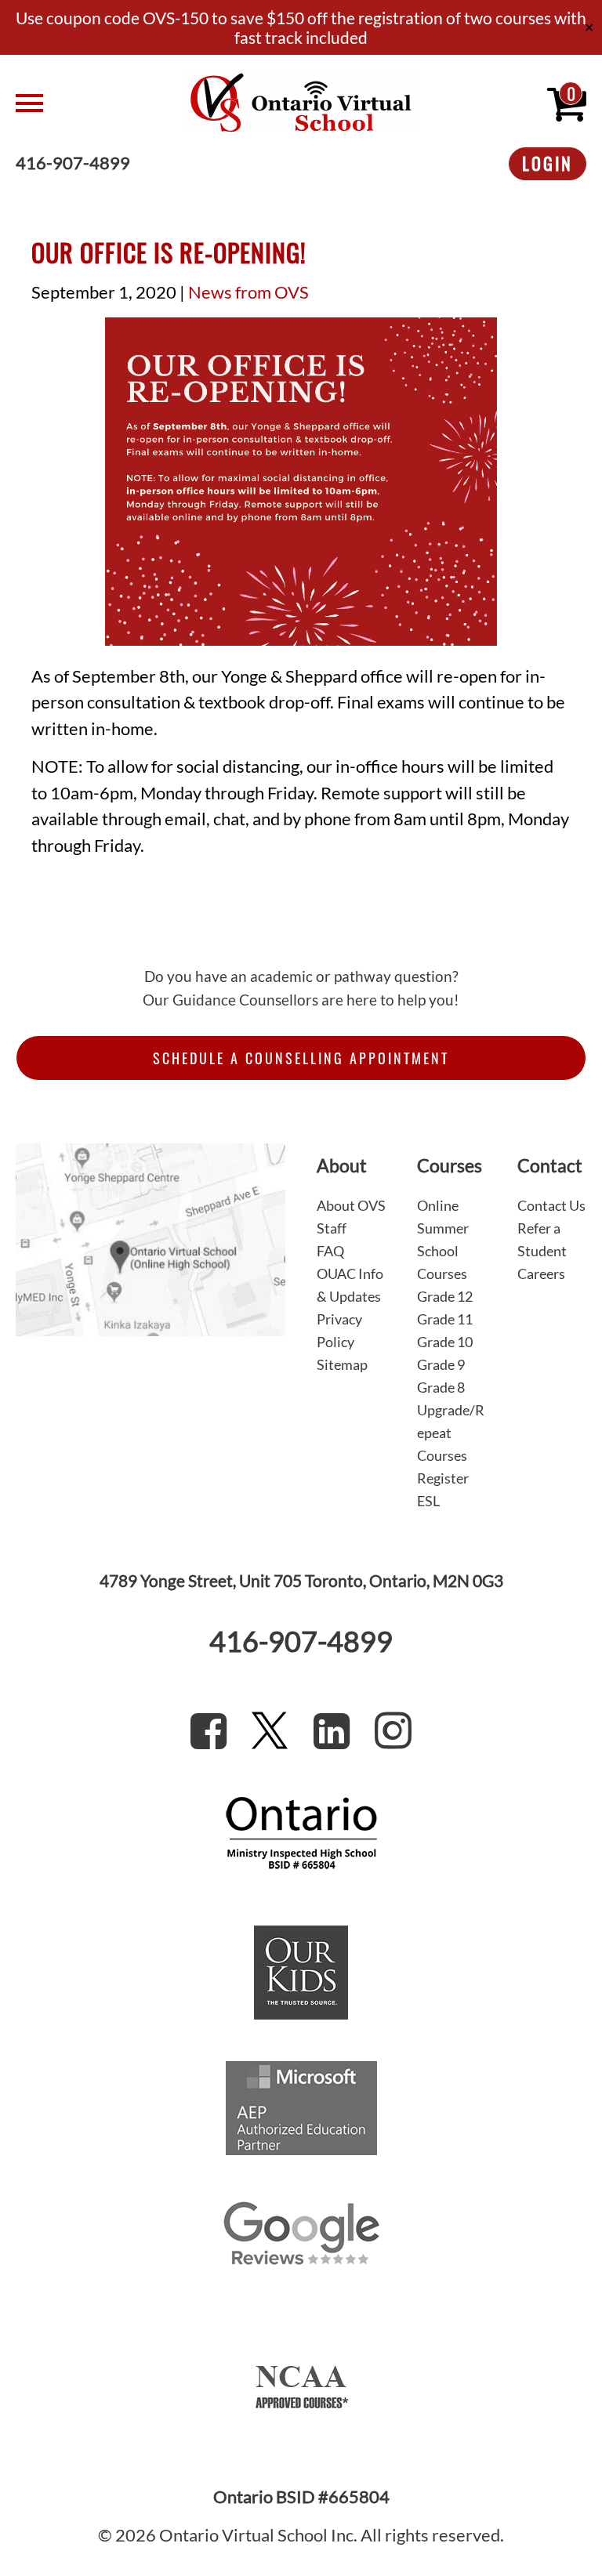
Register (443, 1478)
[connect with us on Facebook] (209, 1730)
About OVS (351, 1205)
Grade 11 (445, 1319)
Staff (332, 1228)
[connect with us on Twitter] (270, 1730)
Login (548, 163)
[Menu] (94, 103)
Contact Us (551, 1205)
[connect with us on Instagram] (393, 1730)
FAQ (330, 1251)
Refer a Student (542, 1239)
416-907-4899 (73, 164)
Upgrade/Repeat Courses (451, 1433)
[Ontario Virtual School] (301, 103)
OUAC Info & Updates (350, 1285)
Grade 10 (445, 1342)
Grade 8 (441, 1387)
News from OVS (248, 292)
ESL (428, 1501)
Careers (541, 1274)
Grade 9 (441, 1364)
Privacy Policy (339, 1330)
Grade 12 (445, 1296)
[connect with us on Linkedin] (332, 1730)
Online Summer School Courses (443, 1239)
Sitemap (342, 1364)
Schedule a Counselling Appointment (301, 1058)
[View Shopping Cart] (567, 103)
